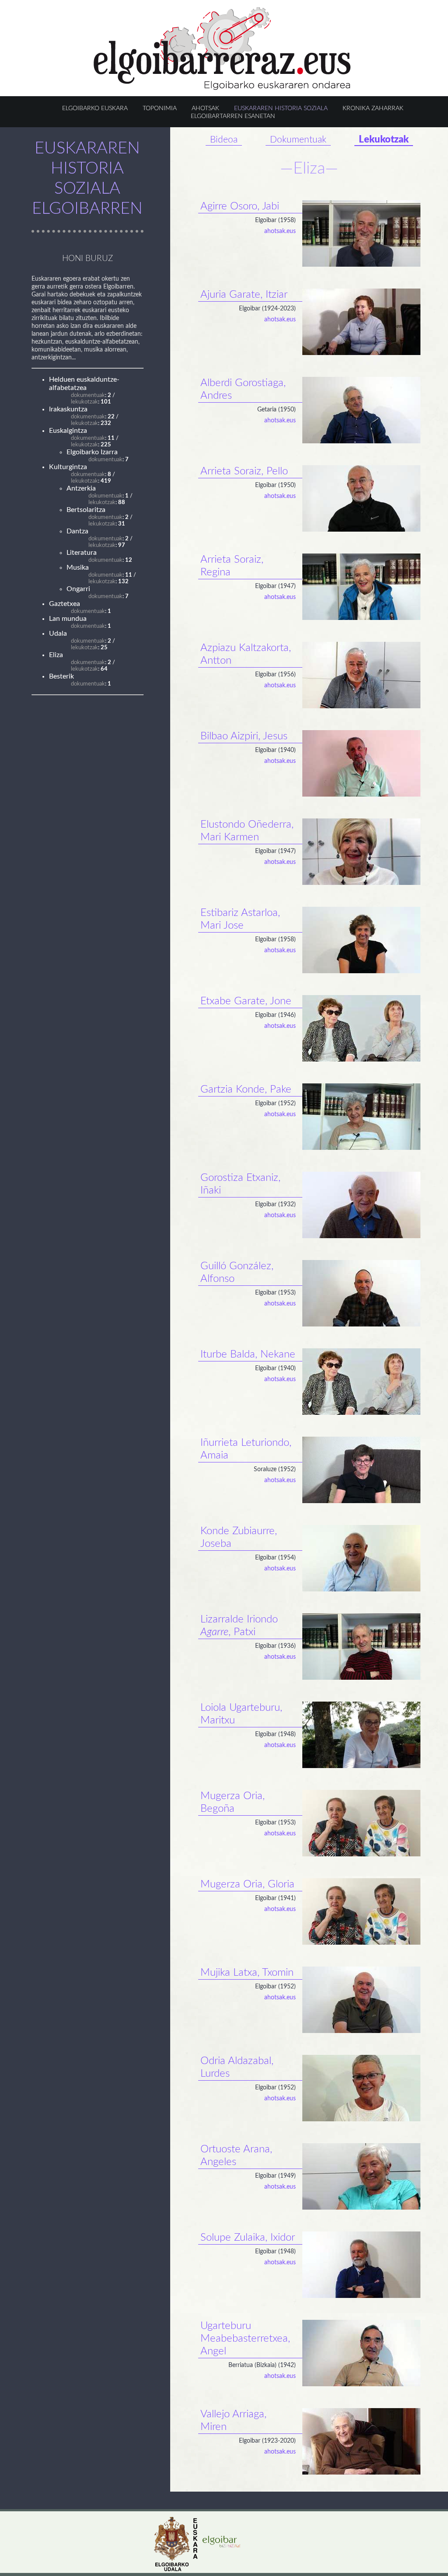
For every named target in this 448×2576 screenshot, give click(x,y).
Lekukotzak (384, 139)
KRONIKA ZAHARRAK (373, 108)
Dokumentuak (298, 140)
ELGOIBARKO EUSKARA (95, 108)
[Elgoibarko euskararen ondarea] (222, 88)
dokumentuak (88, 395)
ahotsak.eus (280, 231)
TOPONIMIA (160, 108)
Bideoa (224, 140)
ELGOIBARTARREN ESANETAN (233, 116)
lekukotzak (84, 402)
